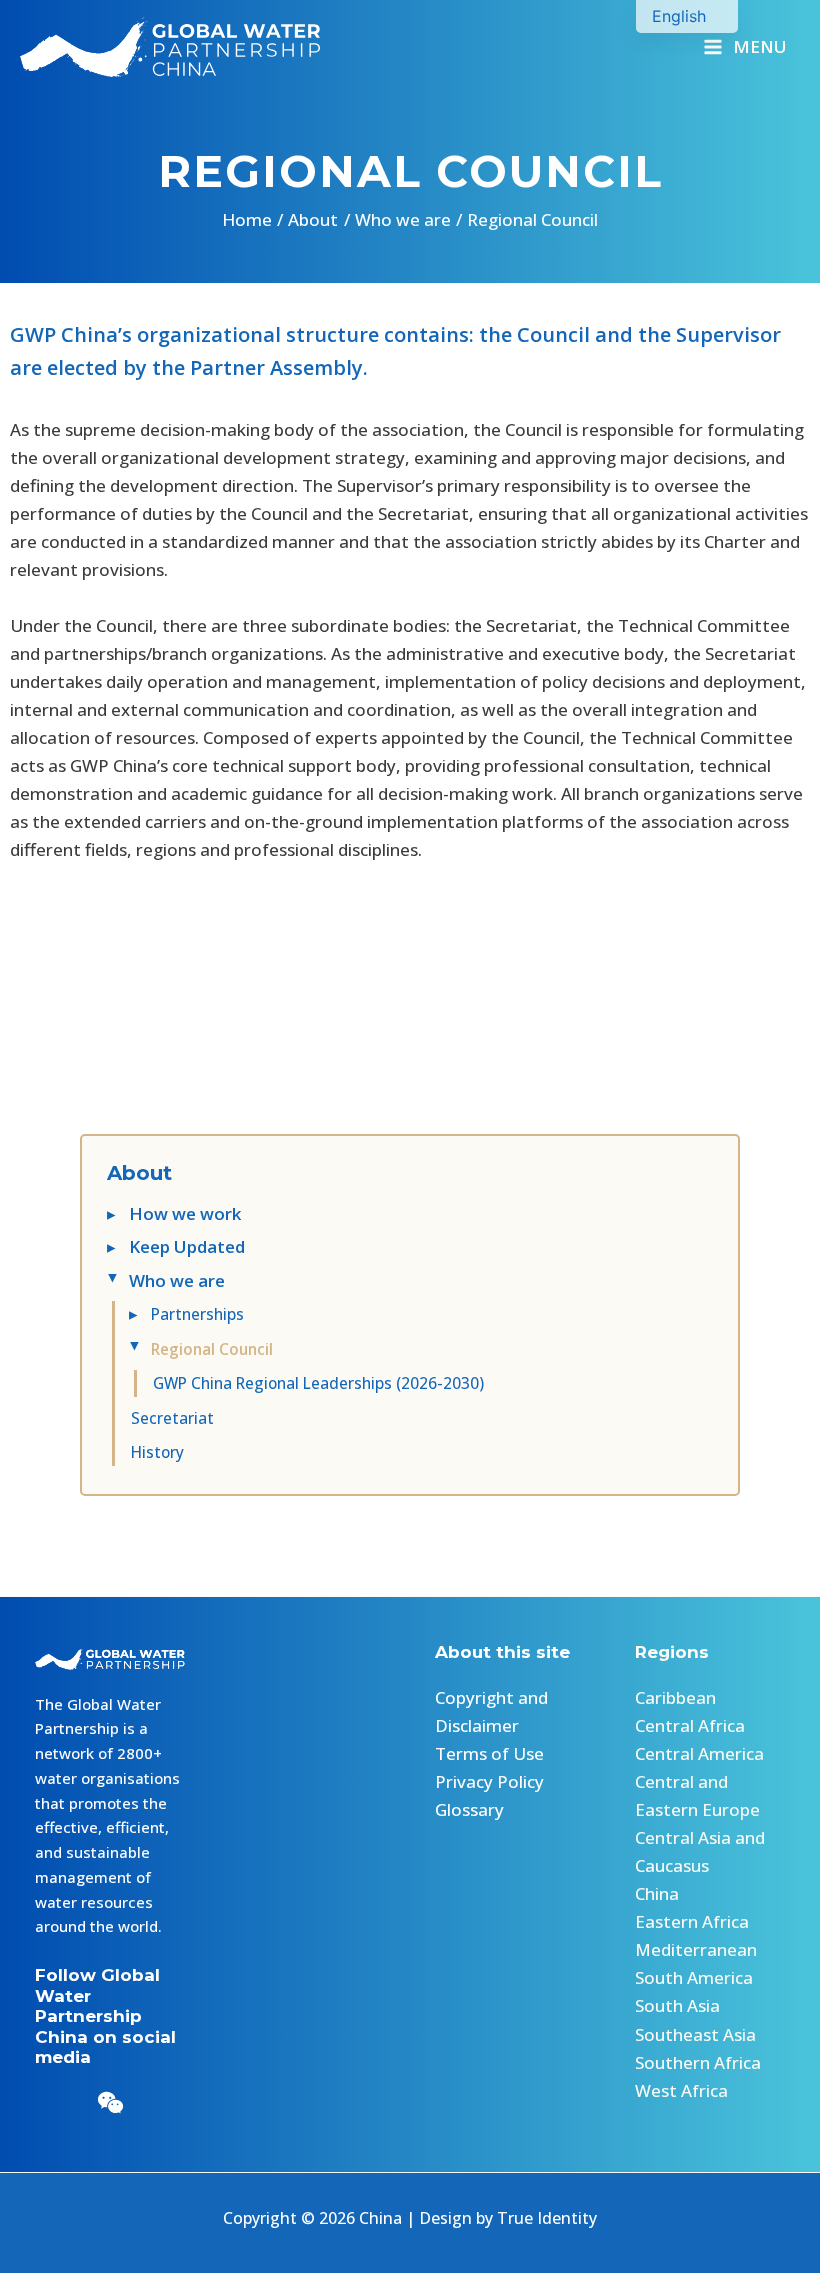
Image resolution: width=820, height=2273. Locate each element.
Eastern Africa (692, 1921)
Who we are (177, 1280)
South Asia (677, 2005)
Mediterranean (696, 1949)
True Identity (547, 2218)
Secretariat (172, 1418)
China (657, 1893)
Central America (699, 1753)
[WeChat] (110, 2102)
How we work (185, 1213)
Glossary (469, 1809)
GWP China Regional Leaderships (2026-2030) (318, 1383)
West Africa (681, 2090)
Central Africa (690, 1725)
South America (694, 1977)
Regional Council (212, 1349)
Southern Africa (698, 2062)
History (157, 1452)
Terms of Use (489, 1753)
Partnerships (199, 1314)
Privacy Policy (489, 1781)
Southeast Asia (695, 2034)
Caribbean (675, 1697)
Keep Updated (187, 1246)
